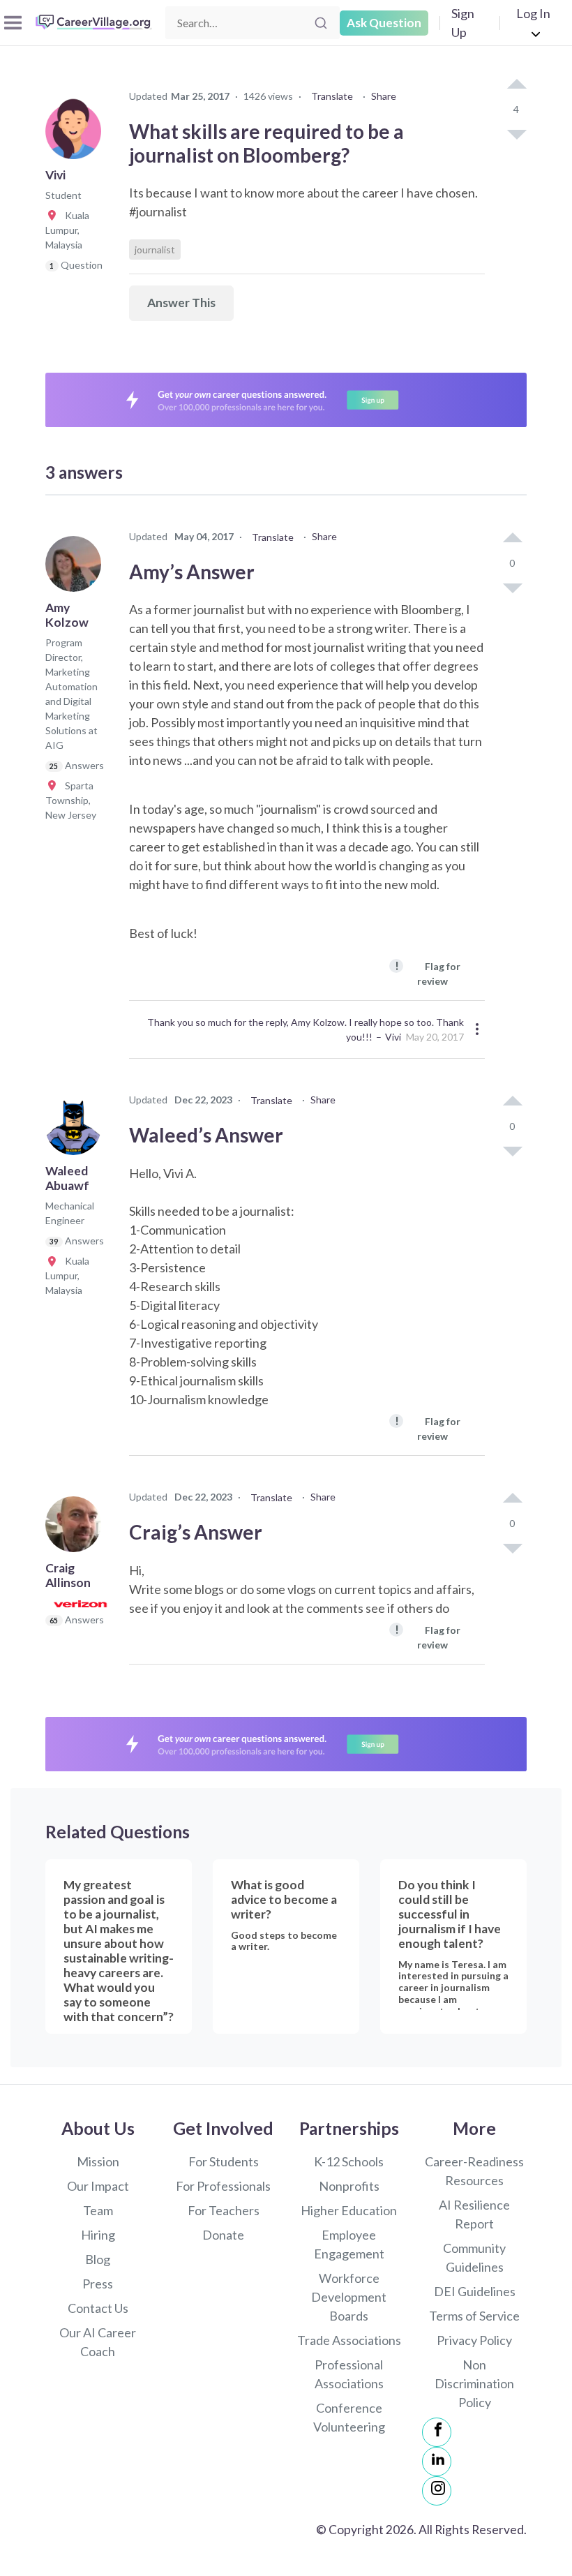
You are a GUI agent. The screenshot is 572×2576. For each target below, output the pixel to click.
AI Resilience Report (474, 2214)
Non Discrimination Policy (474, 2383)
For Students (224, 2161)
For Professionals (223, 2186)
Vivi (393, 1037)
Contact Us (98, 2308)
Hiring (98, 2235)
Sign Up (463, 23)
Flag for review (428, 973)
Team (98, 2210)
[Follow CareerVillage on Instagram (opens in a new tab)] (437, 2491)
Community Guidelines (474, 2257)
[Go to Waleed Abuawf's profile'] (77, 1131)
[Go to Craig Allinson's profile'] (77, 1528)
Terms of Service (474, 2316)
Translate (332, 96)
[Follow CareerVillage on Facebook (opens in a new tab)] (437, 2432)
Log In (533, 13)
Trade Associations (349, 2340)
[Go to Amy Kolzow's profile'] (77, 568)
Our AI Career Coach (98, 2342)
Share (384, 96)
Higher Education (349, 2210)
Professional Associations (349, 2374)
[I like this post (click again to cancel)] (516, 85)
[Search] (321, 23)
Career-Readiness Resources (474, 2171)
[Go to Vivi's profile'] (77, 135)
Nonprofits (349, 2186)
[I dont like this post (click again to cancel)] (516, 133)
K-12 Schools (349, 2161)
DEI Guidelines (475, 2291)
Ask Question (384, 23)
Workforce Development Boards (349, 2297)
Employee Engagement (349, 2244)
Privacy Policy (474, 2340)
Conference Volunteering (349, 2417)
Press (98, 2284)
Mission (98, 2161)
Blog (98, 2259)
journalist (155, 250)
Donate (223, 2235)
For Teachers (224, 2210)
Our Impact (98, 2186)
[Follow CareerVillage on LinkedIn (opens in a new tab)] (437, 2462)
